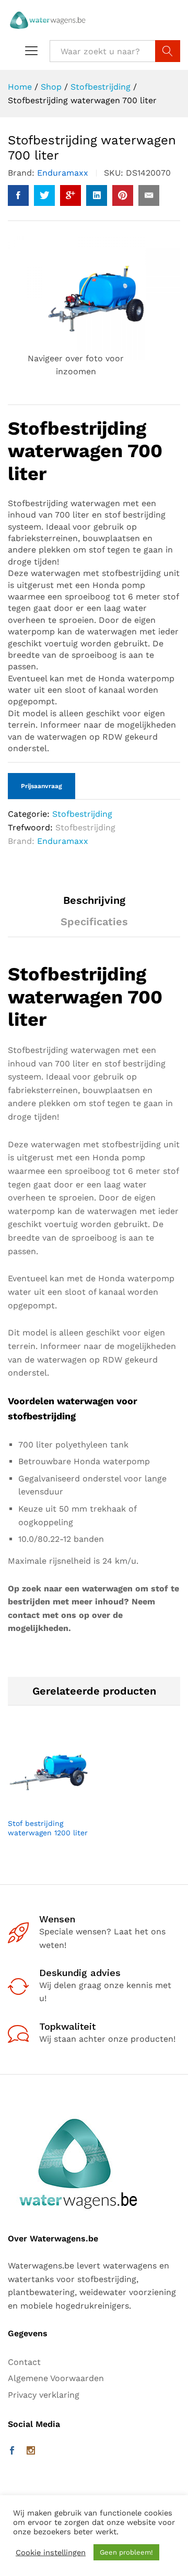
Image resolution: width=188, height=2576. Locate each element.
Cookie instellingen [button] (51, 2553)
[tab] (94, 905)
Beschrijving (94, 900)
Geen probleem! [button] (126, 2552)
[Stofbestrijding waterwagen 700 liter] (18, 195)
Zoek (168, 51)
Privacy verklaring (44, 2395)
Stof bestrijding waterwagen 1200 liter (48, 1828)
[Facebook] (12, 2451)
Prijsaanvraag (42, 786)
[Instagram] (31, 2451)
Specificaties (94, 922)
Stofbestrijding (82, 814)
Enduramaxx (63, 173)
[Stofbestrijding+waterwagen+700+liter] (44, 195)
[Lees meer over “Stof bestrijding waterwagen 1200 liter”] (37, 1806)
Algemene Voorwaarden (56, 2378)
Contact (24, 2362)
